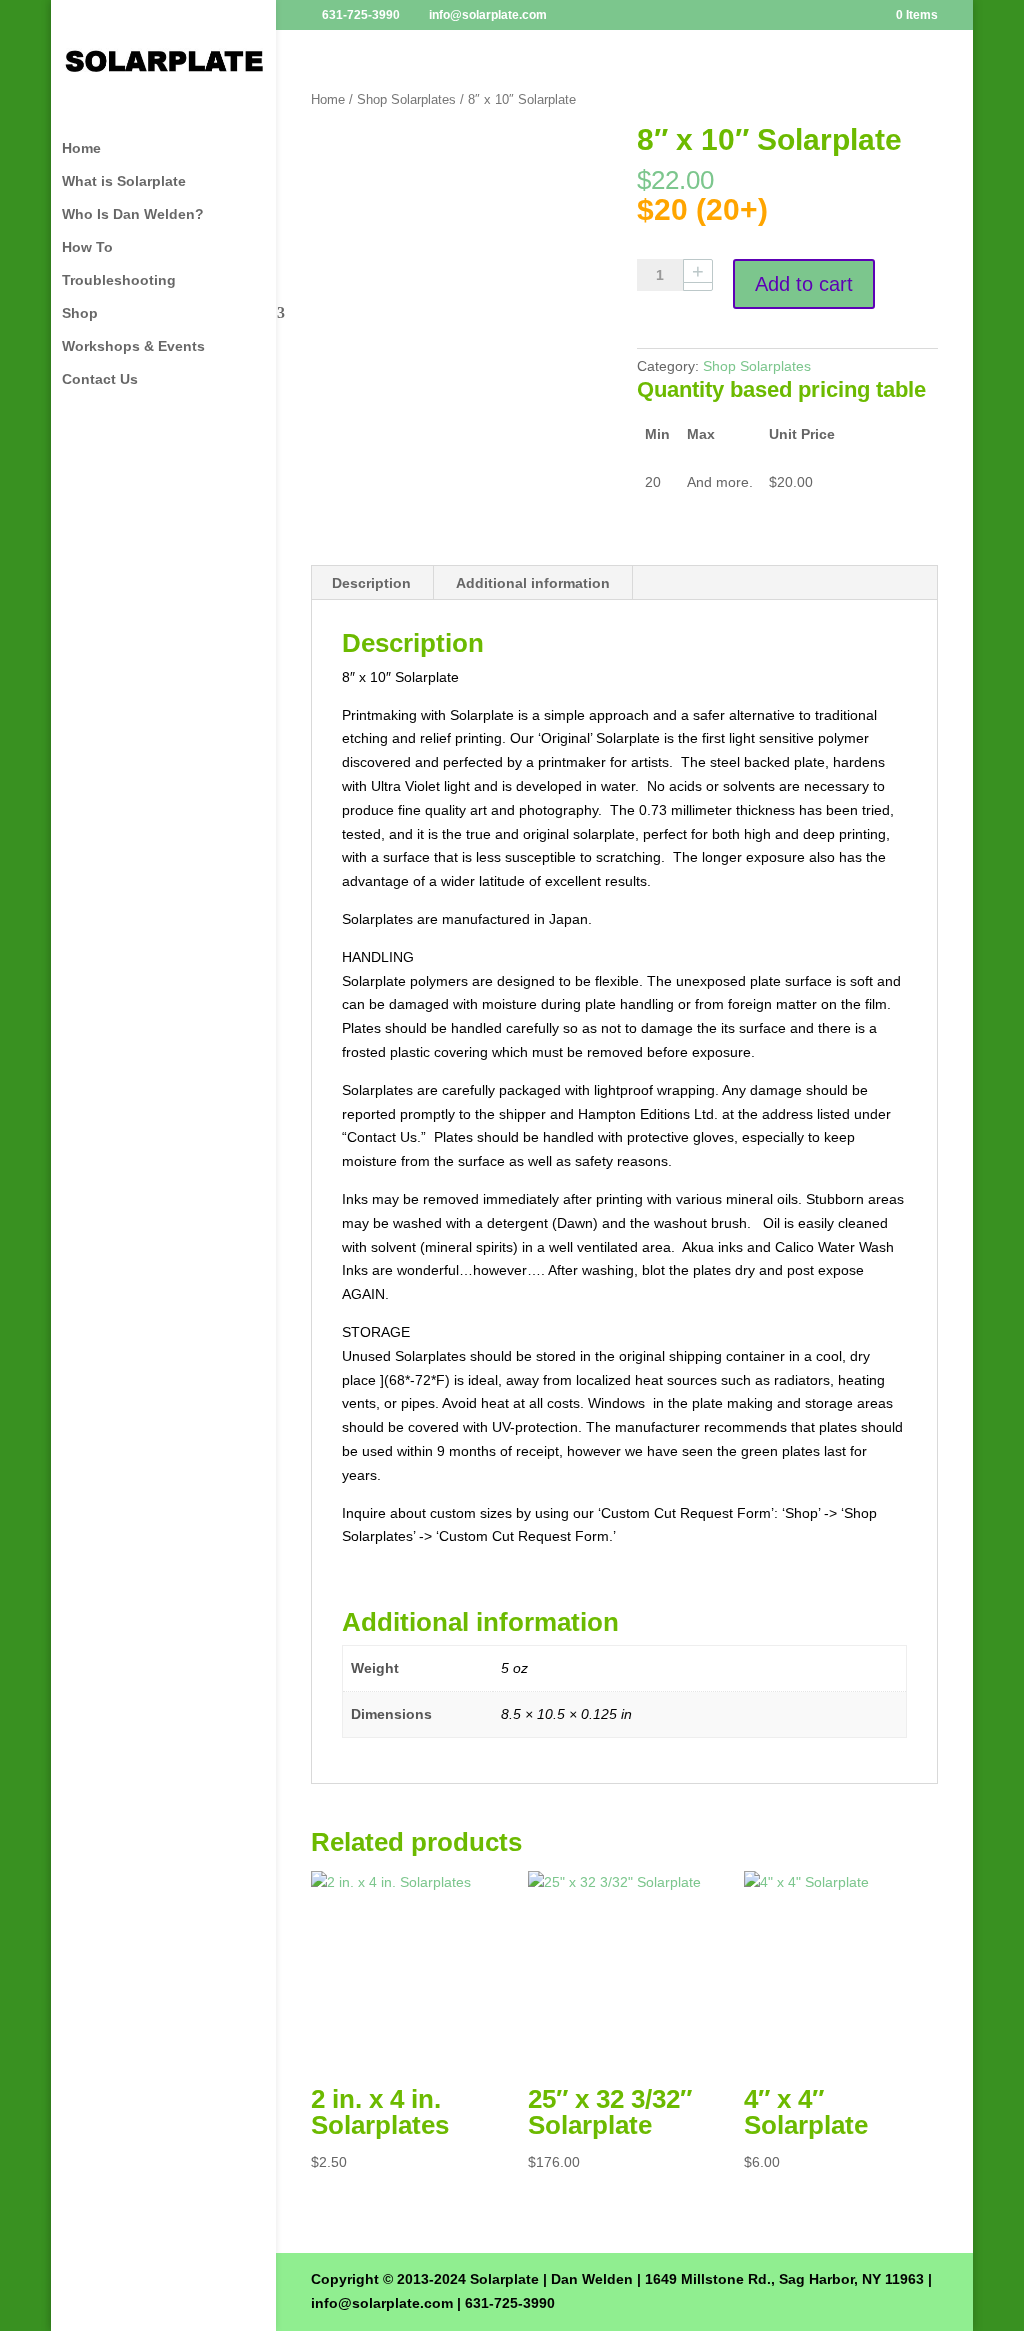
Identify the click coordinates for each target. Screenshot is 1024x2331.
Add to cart (804, 284)
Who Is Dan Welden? (133, 214)
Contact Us (100, 379)
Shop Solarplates (406, 99)
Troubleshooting (119, 280)
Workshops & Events (133, 346)
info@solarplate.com (382, 2303)
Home (81, 148)
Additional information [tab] (533, 583)
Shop (80, 313)
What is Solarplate (124, 181)
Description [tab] (371, 583)
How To (87, 247)
